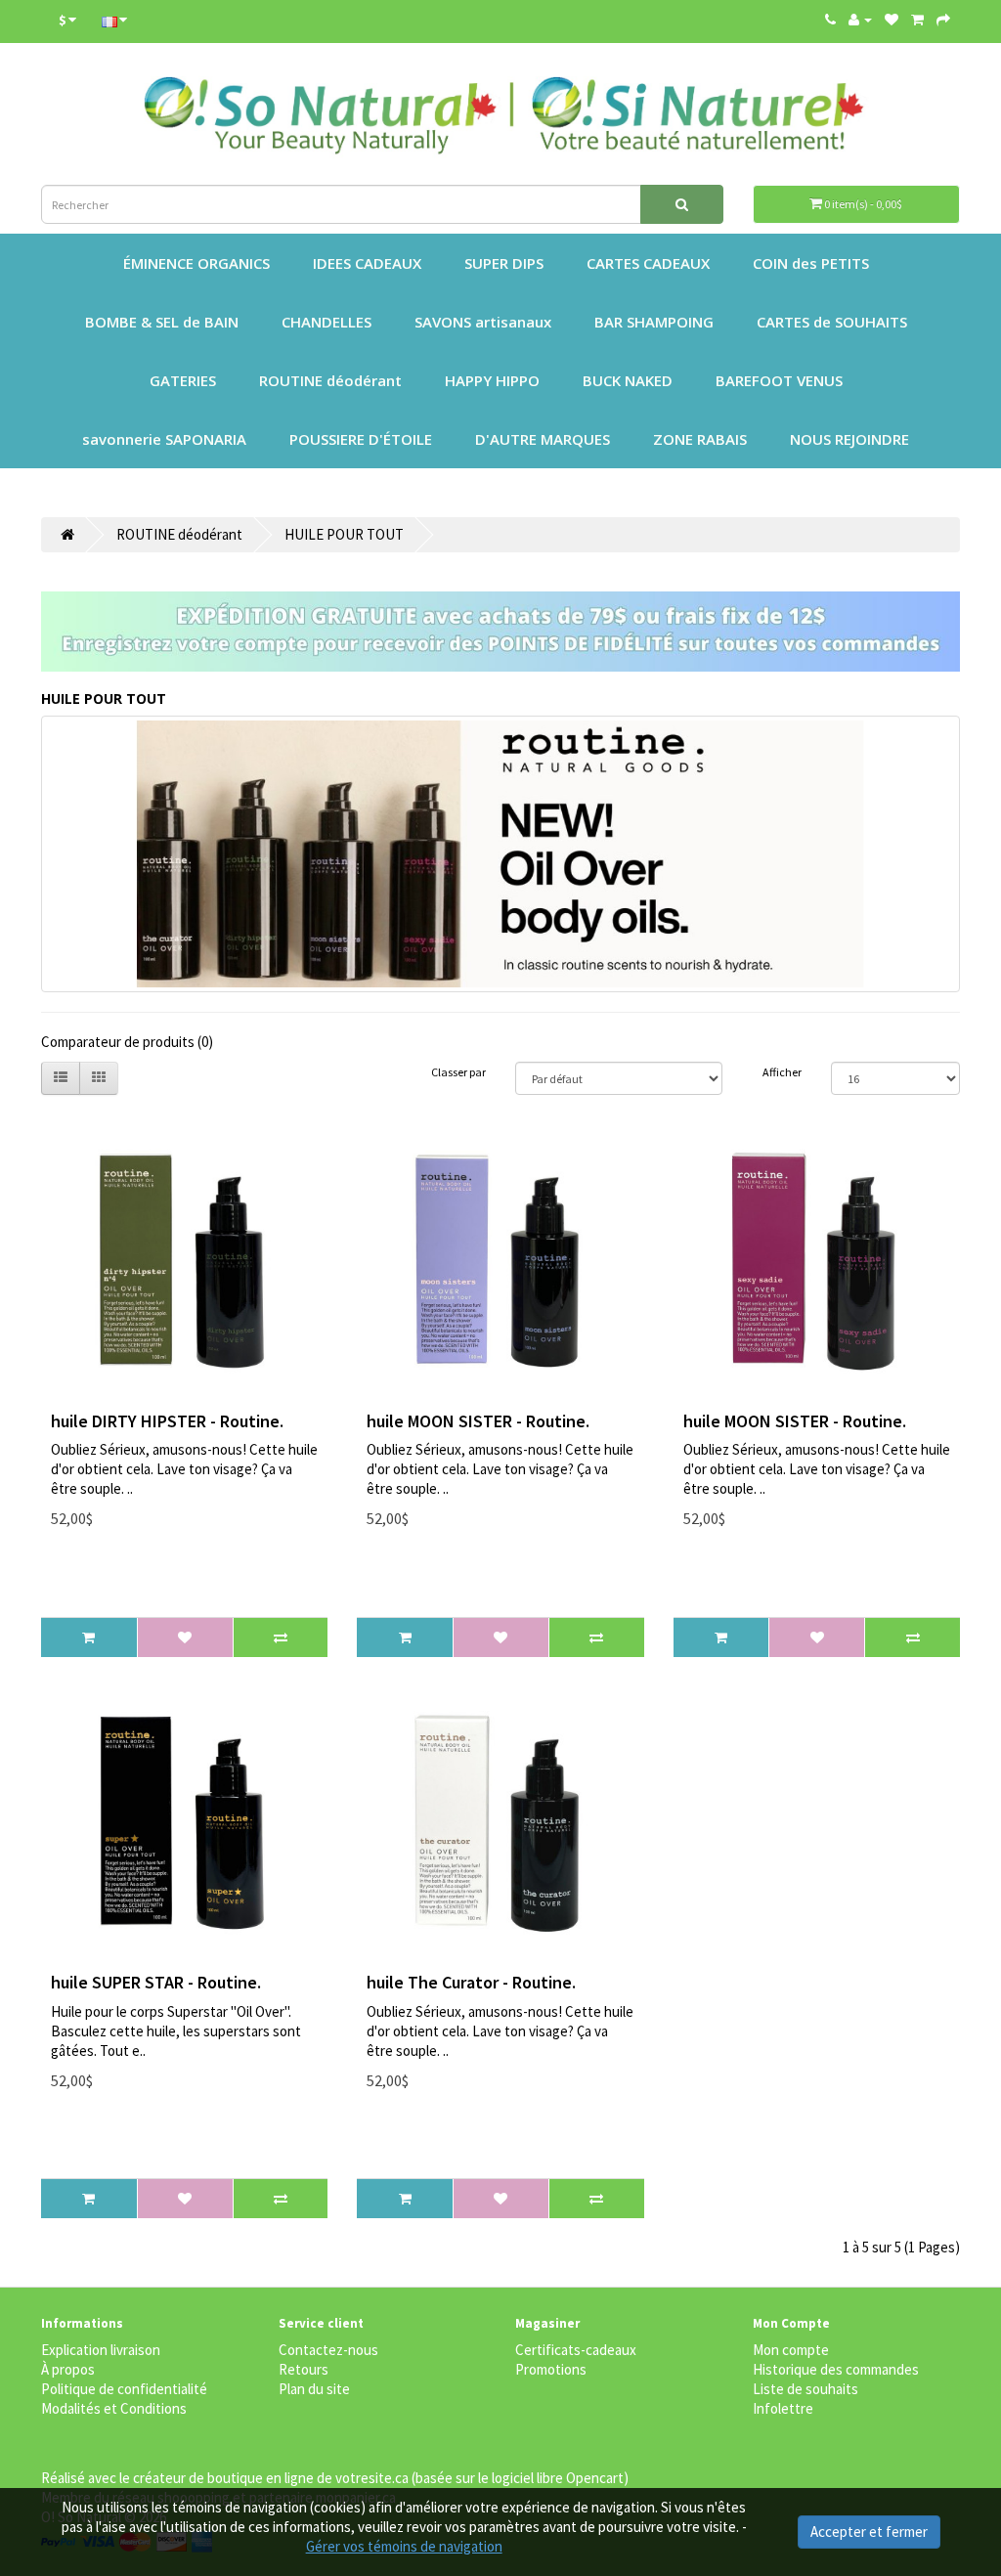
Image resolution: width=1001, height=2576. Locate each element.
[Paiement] (943, 19)
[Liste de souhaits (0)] (892, 19)
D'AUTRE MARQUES (543, 439)
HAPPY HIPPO (492, 380)
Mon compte (791, 2350)
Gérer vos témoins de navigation (404, 2546)
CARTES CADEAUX (648, 263)
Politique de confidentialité (124, 2389)
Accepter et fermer (869, 2532)
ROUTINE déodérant (330, 380)
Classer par (458, 1072)
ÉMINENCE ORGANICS (196, 263)
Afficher (782, 1072)
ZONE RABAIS (700, 439)
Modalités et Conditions (114, 2408)
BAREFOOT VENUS (779, 380)
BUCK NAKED (628, 380)
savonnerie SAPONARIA (164, 439)
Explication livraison (101, 2350)
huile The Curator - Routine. (471, 1982)
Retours (304, 2369)
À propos (68, 2369)
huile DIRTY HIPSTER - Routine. (167, 1421)
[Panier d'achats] (917, 19)
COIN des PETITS (811, 263)
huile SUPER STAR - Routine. (156, 1982)
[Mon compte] (860, 20)
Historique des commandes (836, 2369)
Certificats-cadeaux (576, 2350)
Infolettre (783, 2408)
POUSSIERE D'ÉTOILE (361, 439)
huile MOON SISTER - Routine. (478, 1421)
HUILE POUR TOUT (344, 534)
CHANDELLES (326, 322)
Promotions (551, 2369)
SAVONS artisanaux (483, 322)
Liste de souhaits (805, 2389)
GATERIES (183, 380)
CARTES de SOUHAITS (832, 322)
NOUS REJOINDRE (849, 439)
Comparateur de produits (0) (127, 1042)
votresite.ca (372, 2478)
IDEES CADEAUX (367, 263)
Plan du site (314, 2389)
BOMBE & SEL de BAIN (162, 322)
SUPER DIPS (504, 263)
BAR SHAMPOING (654, 322)
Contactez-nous (328, 2350)
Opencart (595, 2478)
